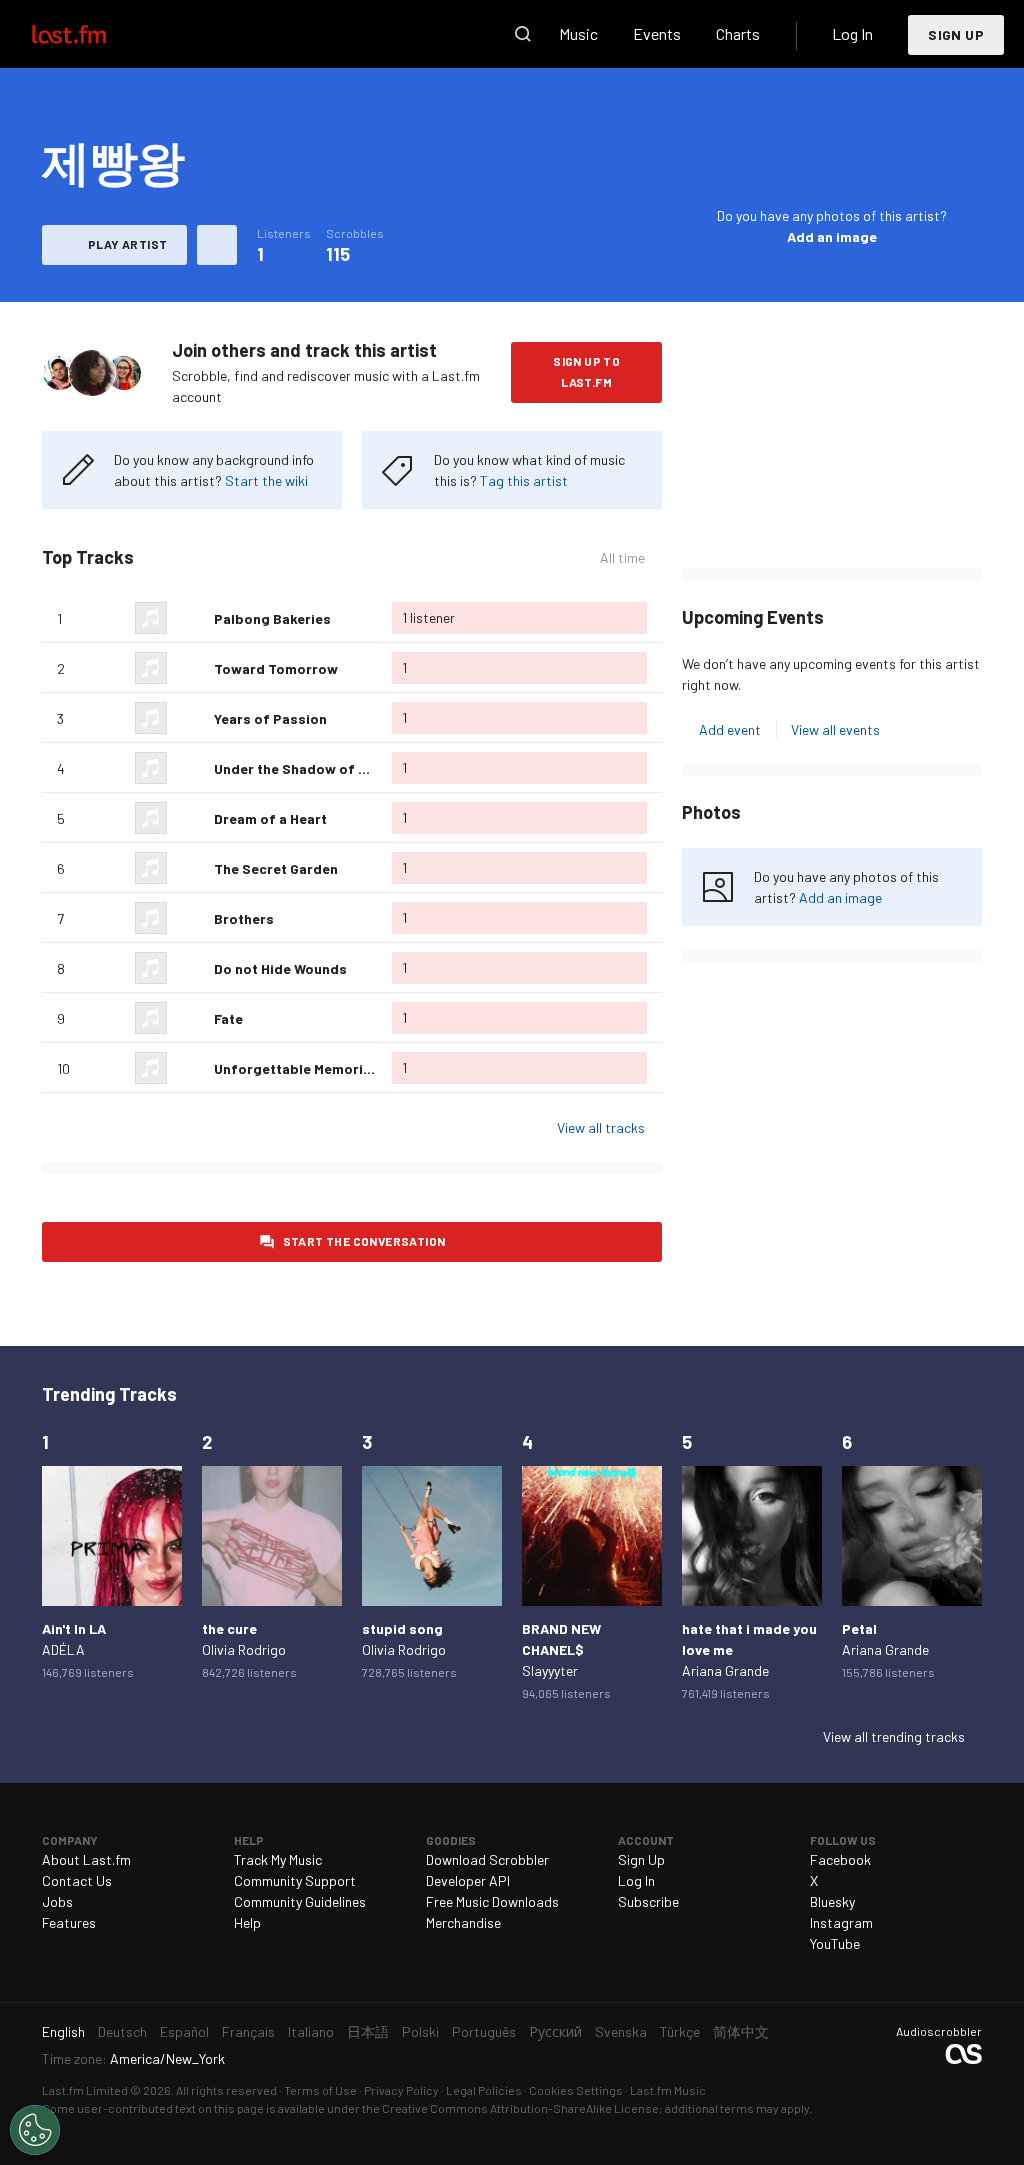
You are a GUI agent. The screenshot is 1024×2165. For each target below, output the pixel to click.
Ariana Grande (725, 1670)
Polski (420, 2031)
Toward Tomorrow (276, 668)
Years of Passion (270, 718)
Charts (738, 33)
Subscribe (648, 1901)
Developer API (468, 1880)
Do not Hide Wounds (280, 968)
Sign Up (956, 34)
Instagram (841, 1922)
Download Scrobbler (487, 1859)
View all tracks (601, 1127)
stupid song (402, 1628)
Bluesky (832, 1901)
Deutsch (122, 2031)
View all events (835, 729)
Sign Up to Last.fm (586, 371)
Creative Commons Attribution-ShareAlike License (520, 2108)
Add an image (832, 236)
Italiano (311, 2031)
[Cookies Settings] (35, 2130)
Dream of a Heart (270, 818)
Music (578, 33)
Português (484, 2031)
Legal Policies (484, 2090)
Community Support (295, 1880)
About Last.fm (86, 1859)
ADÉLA (63, 1649)
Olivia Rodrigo (244, 1649)
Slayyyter (550, 1670)
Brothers (244, 918)
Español (184, 2031)
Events (657, 33)
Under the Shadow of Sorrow (311, 768)
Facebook (840, 1859)
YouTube (835, 1943)
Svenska (621, 2031)
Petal (859, 1628)
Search (523, 34)
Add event (730, 729)
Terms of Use (320, 2090)
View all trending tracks (894, 1736)
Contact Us (77, 1880)
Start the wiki (266, 480)
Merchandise (463, 1922)
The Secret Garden (276, 868)
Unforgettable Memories (296, 1068)
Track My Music (278, 1859)
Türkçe (680, 2031)
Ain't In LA (74, 1628)
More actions (217, 245)
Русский (555, 2031)
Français (248, 2031)
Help (247, 1922)
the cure (229, 1628)
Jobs (57, 1901)
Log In (852, 33)
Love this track (191, 618)
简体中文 (741, 2031)
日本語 (368, 2031)
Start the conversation (364, 1241)
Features (69, 1922)
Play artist (127, 244)
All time (622, 558)
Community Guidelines (300, 1901)
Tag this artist (524, 480)
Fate (228, 1018)
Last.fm (92, 34)
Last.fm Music (668, 2090)
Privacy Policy (401, 2090)
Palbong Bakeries (272, 618)
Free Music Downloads (492, 1901)
